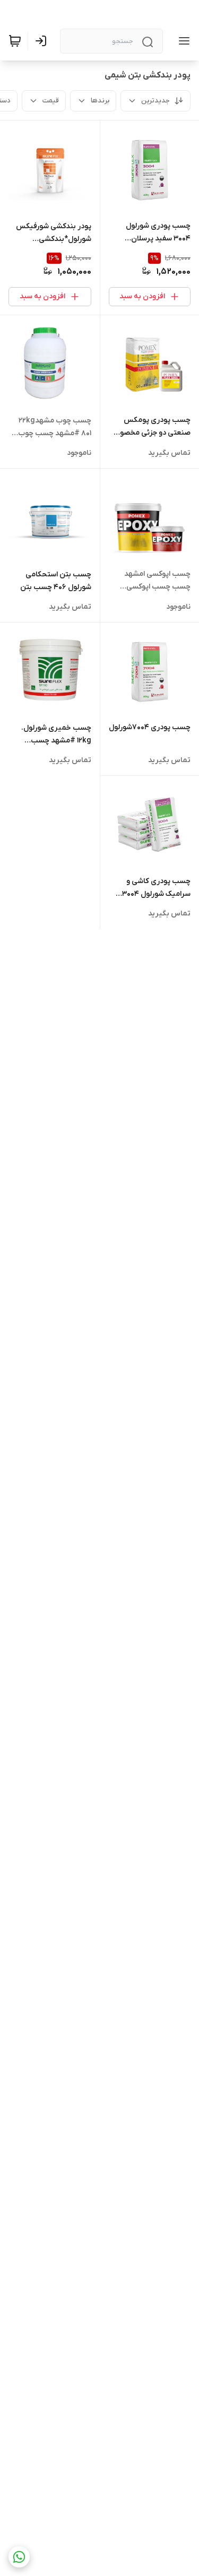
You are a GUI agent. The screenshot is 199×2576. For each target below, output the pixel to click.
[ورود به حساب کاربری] (43, 41)
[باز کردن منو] (182, 41)
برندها (100, 101)
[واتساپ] (19, 2557)
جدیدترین (155, 101)
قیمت (51, 101)
